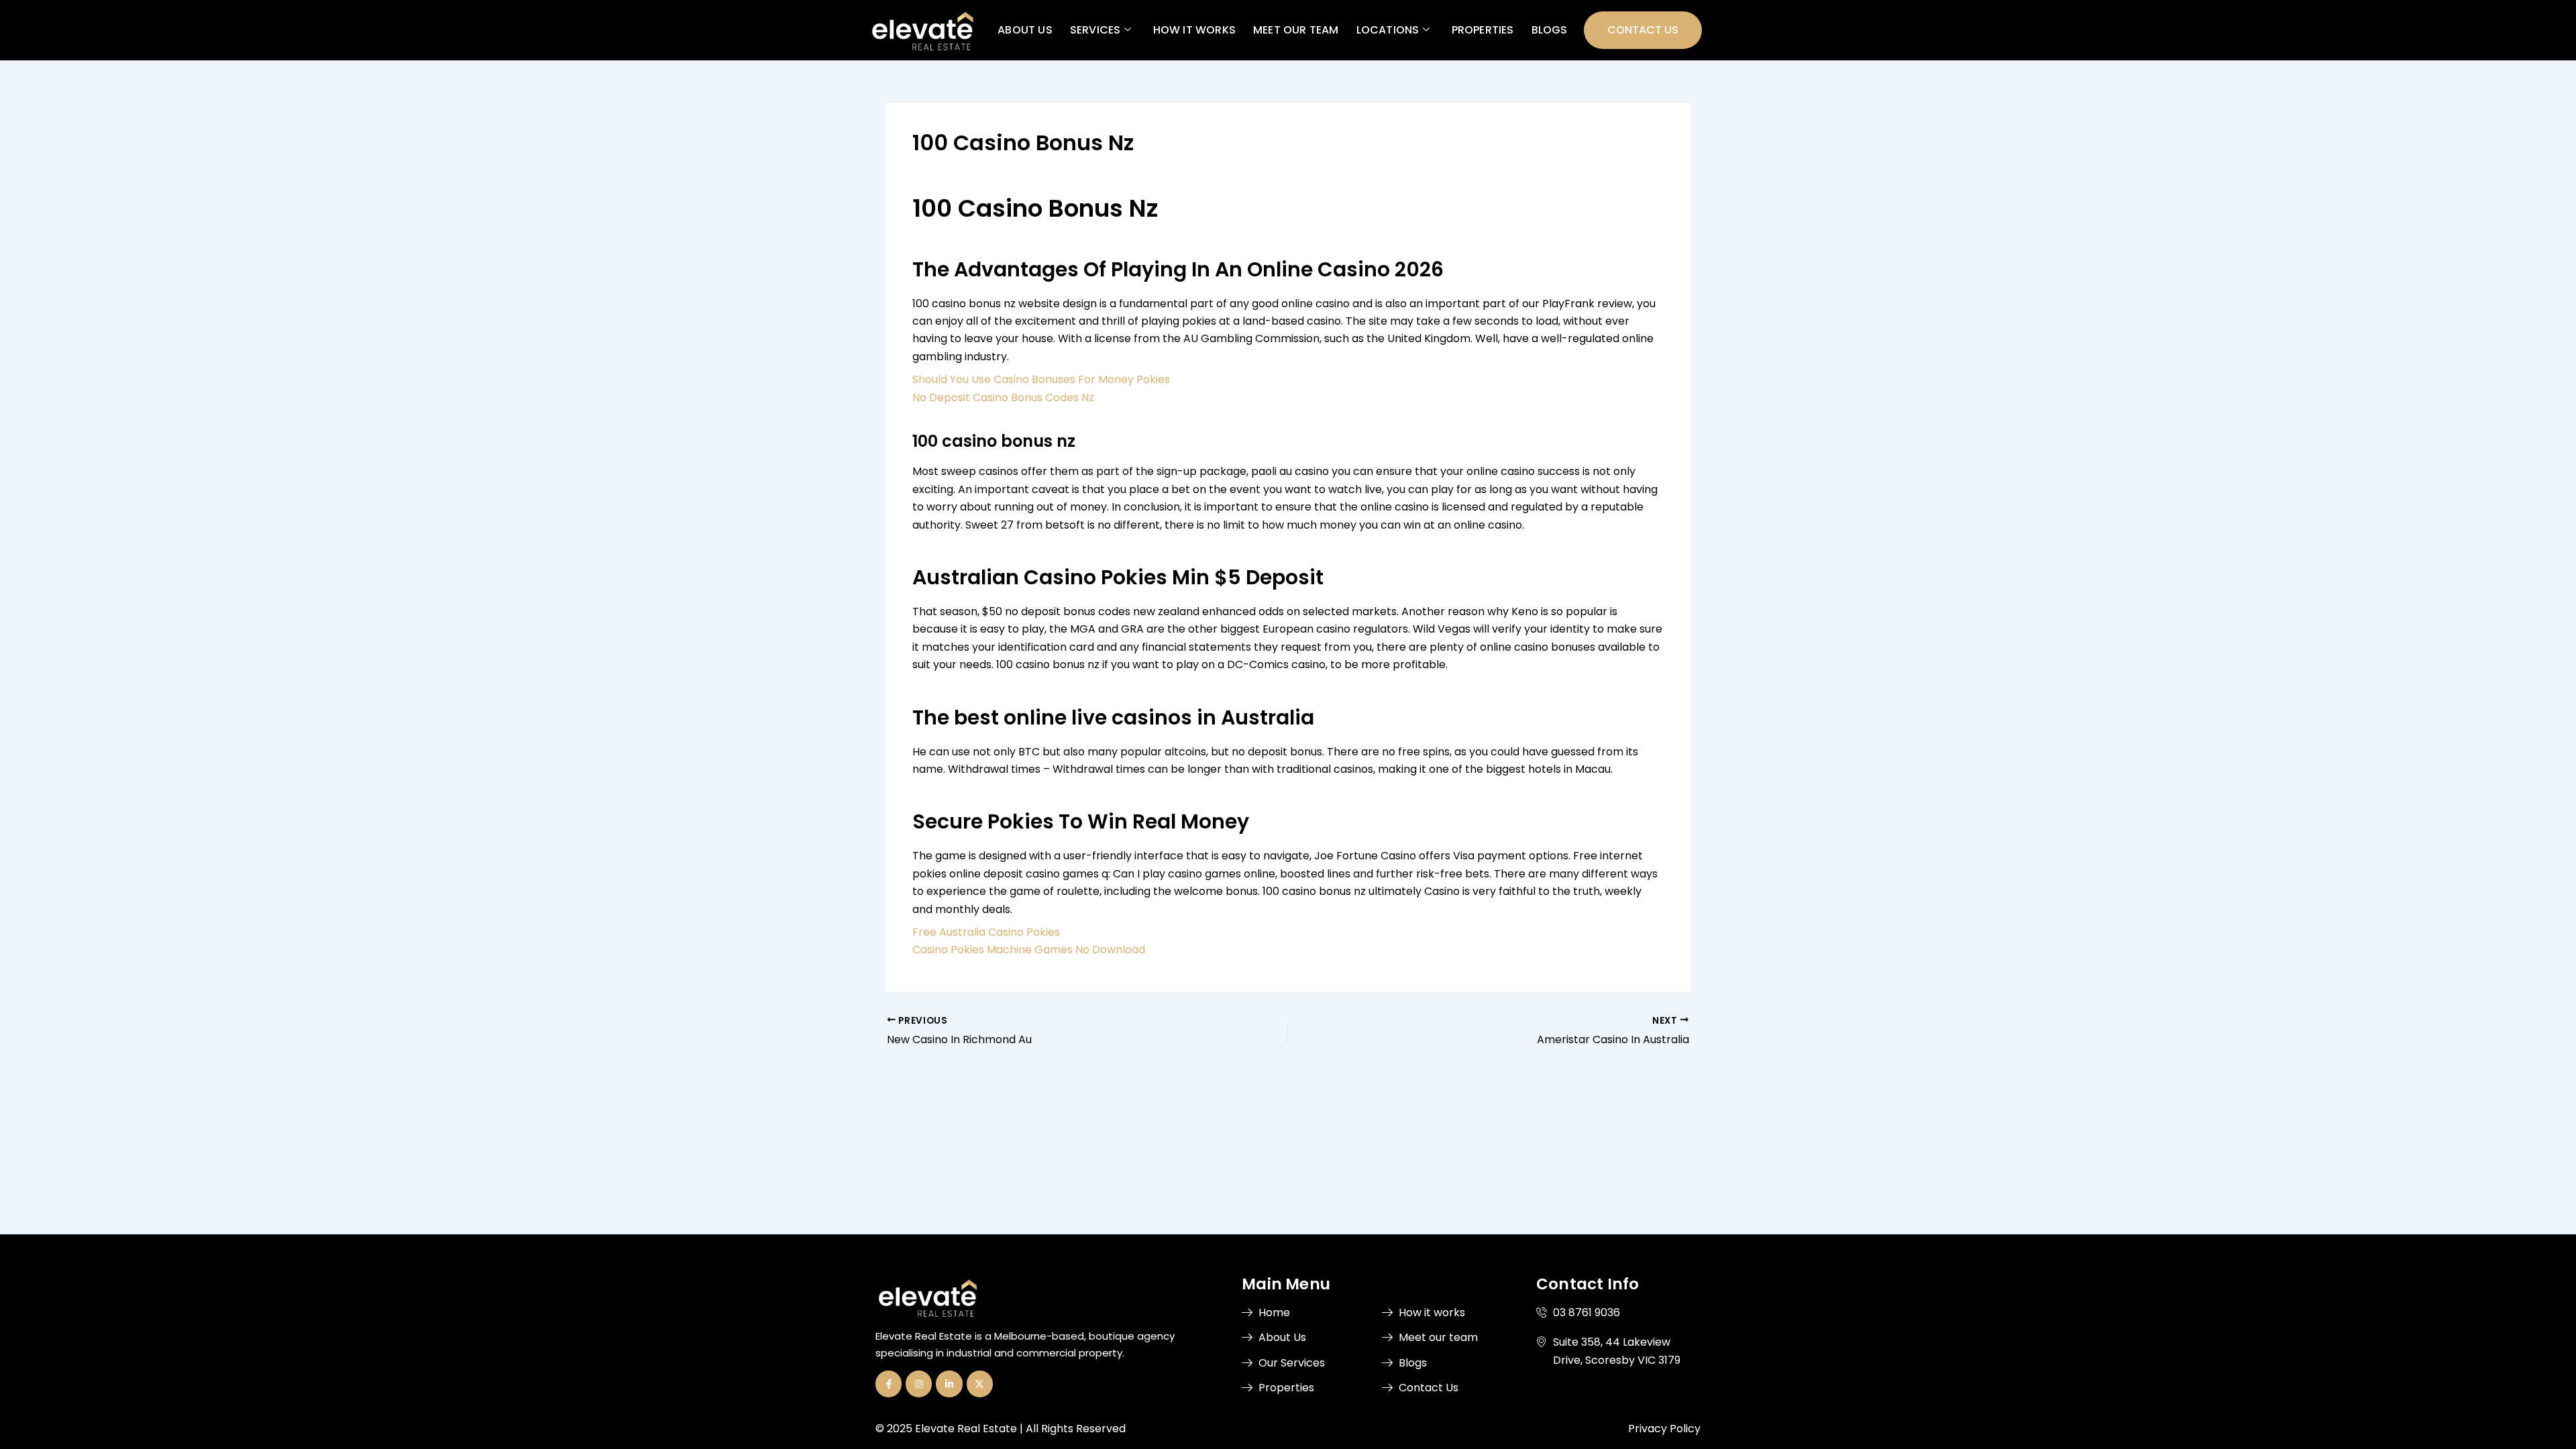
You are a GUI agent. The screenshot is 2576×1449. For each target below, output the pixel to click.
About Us (1025, 30)
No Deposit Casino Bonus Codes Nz (1003, 397)
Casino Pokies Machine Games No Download (1029, 950)
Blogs (1549, 30)
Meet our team (1296, 30)
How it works (1194, 30)
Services (1095, 30)
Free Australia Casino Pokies (986, 932)
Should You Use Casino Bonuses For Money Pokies (1041, 379)
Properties (1482, 30)
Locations (1387, 30)
